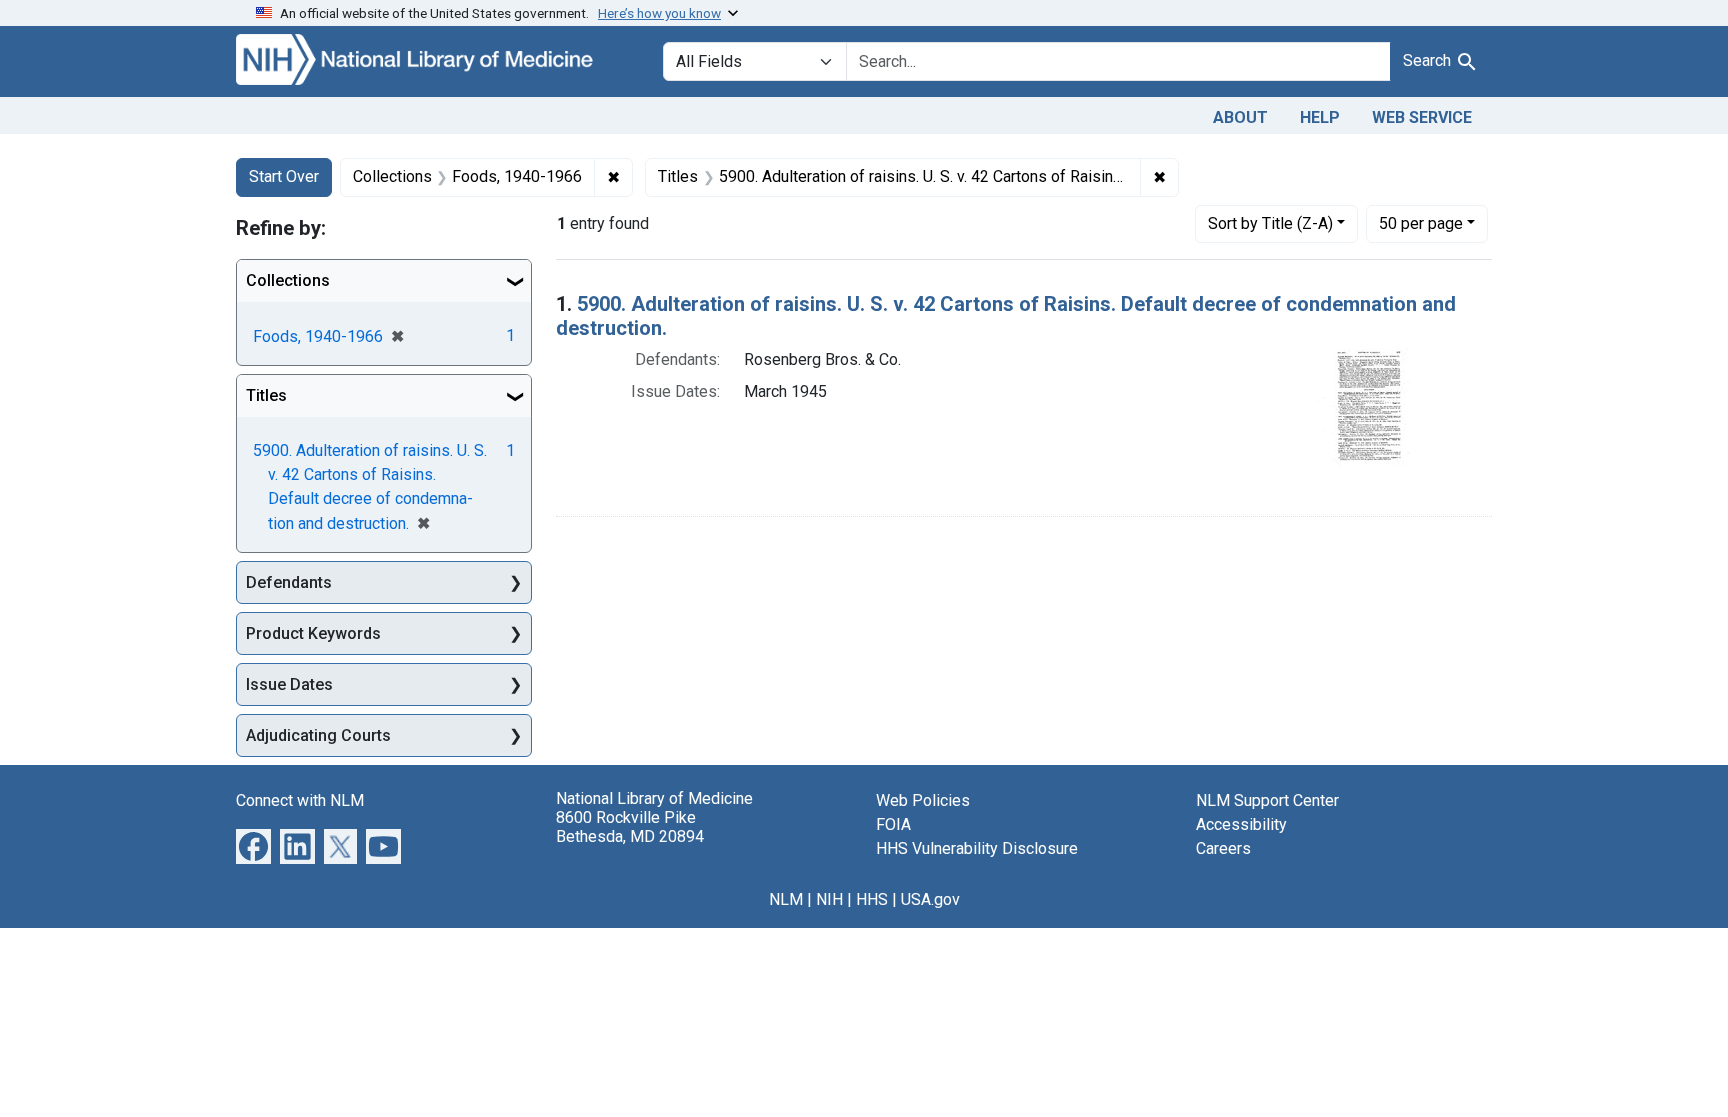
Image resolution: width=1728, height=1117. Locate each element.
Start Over (284, 176)
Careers (1223, 848)
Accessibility (1241, 824)
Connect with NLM (300, 800)
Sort (1270, 223)
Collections (288, 280)
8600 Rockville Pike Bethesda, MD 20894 (630, 827)
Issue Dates (289, 684)
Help (1320, 117)
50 (1421, 223)
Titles (266, 395)
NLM (786, 899)
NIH (829, 899)
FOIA (893, 824)
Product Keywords (313, 633)
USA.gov (930, 899)
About (1240, 117)
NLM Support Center (1267, 800)
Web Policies (923, 800)
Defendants (289, 582)
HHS (872, 899)
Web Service (1422, 117)
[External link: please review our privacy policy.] (253, 845)
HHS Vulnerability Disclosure (977, 848)
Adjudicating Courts (318, 735)
